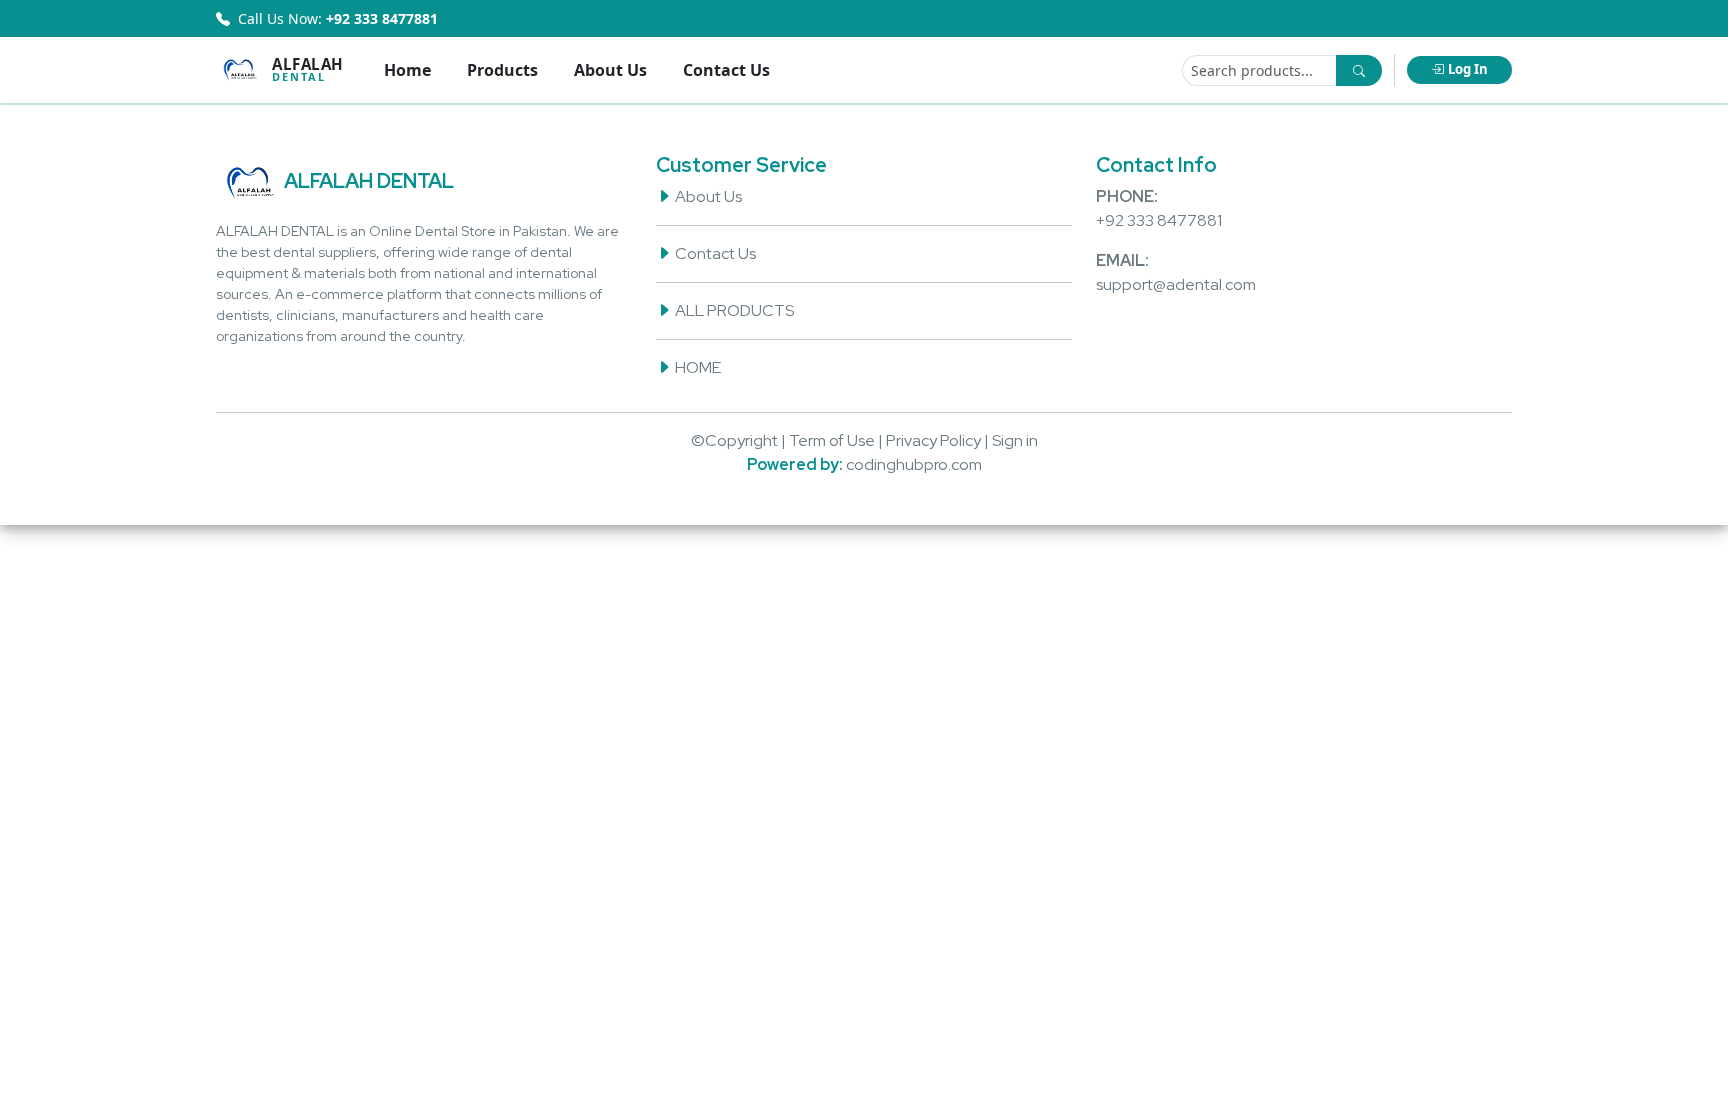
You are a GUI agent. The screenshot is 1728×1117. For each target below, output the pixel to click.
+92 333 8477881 (1159, 220)
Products (502, 70)
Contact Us (726, 70)
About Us (610, 70)
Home (407, 70)
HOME (696, 367)
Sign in (1015, 440)
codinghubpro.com (914, 464)
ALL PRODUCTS (733, 310)
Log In (1468, 69)
